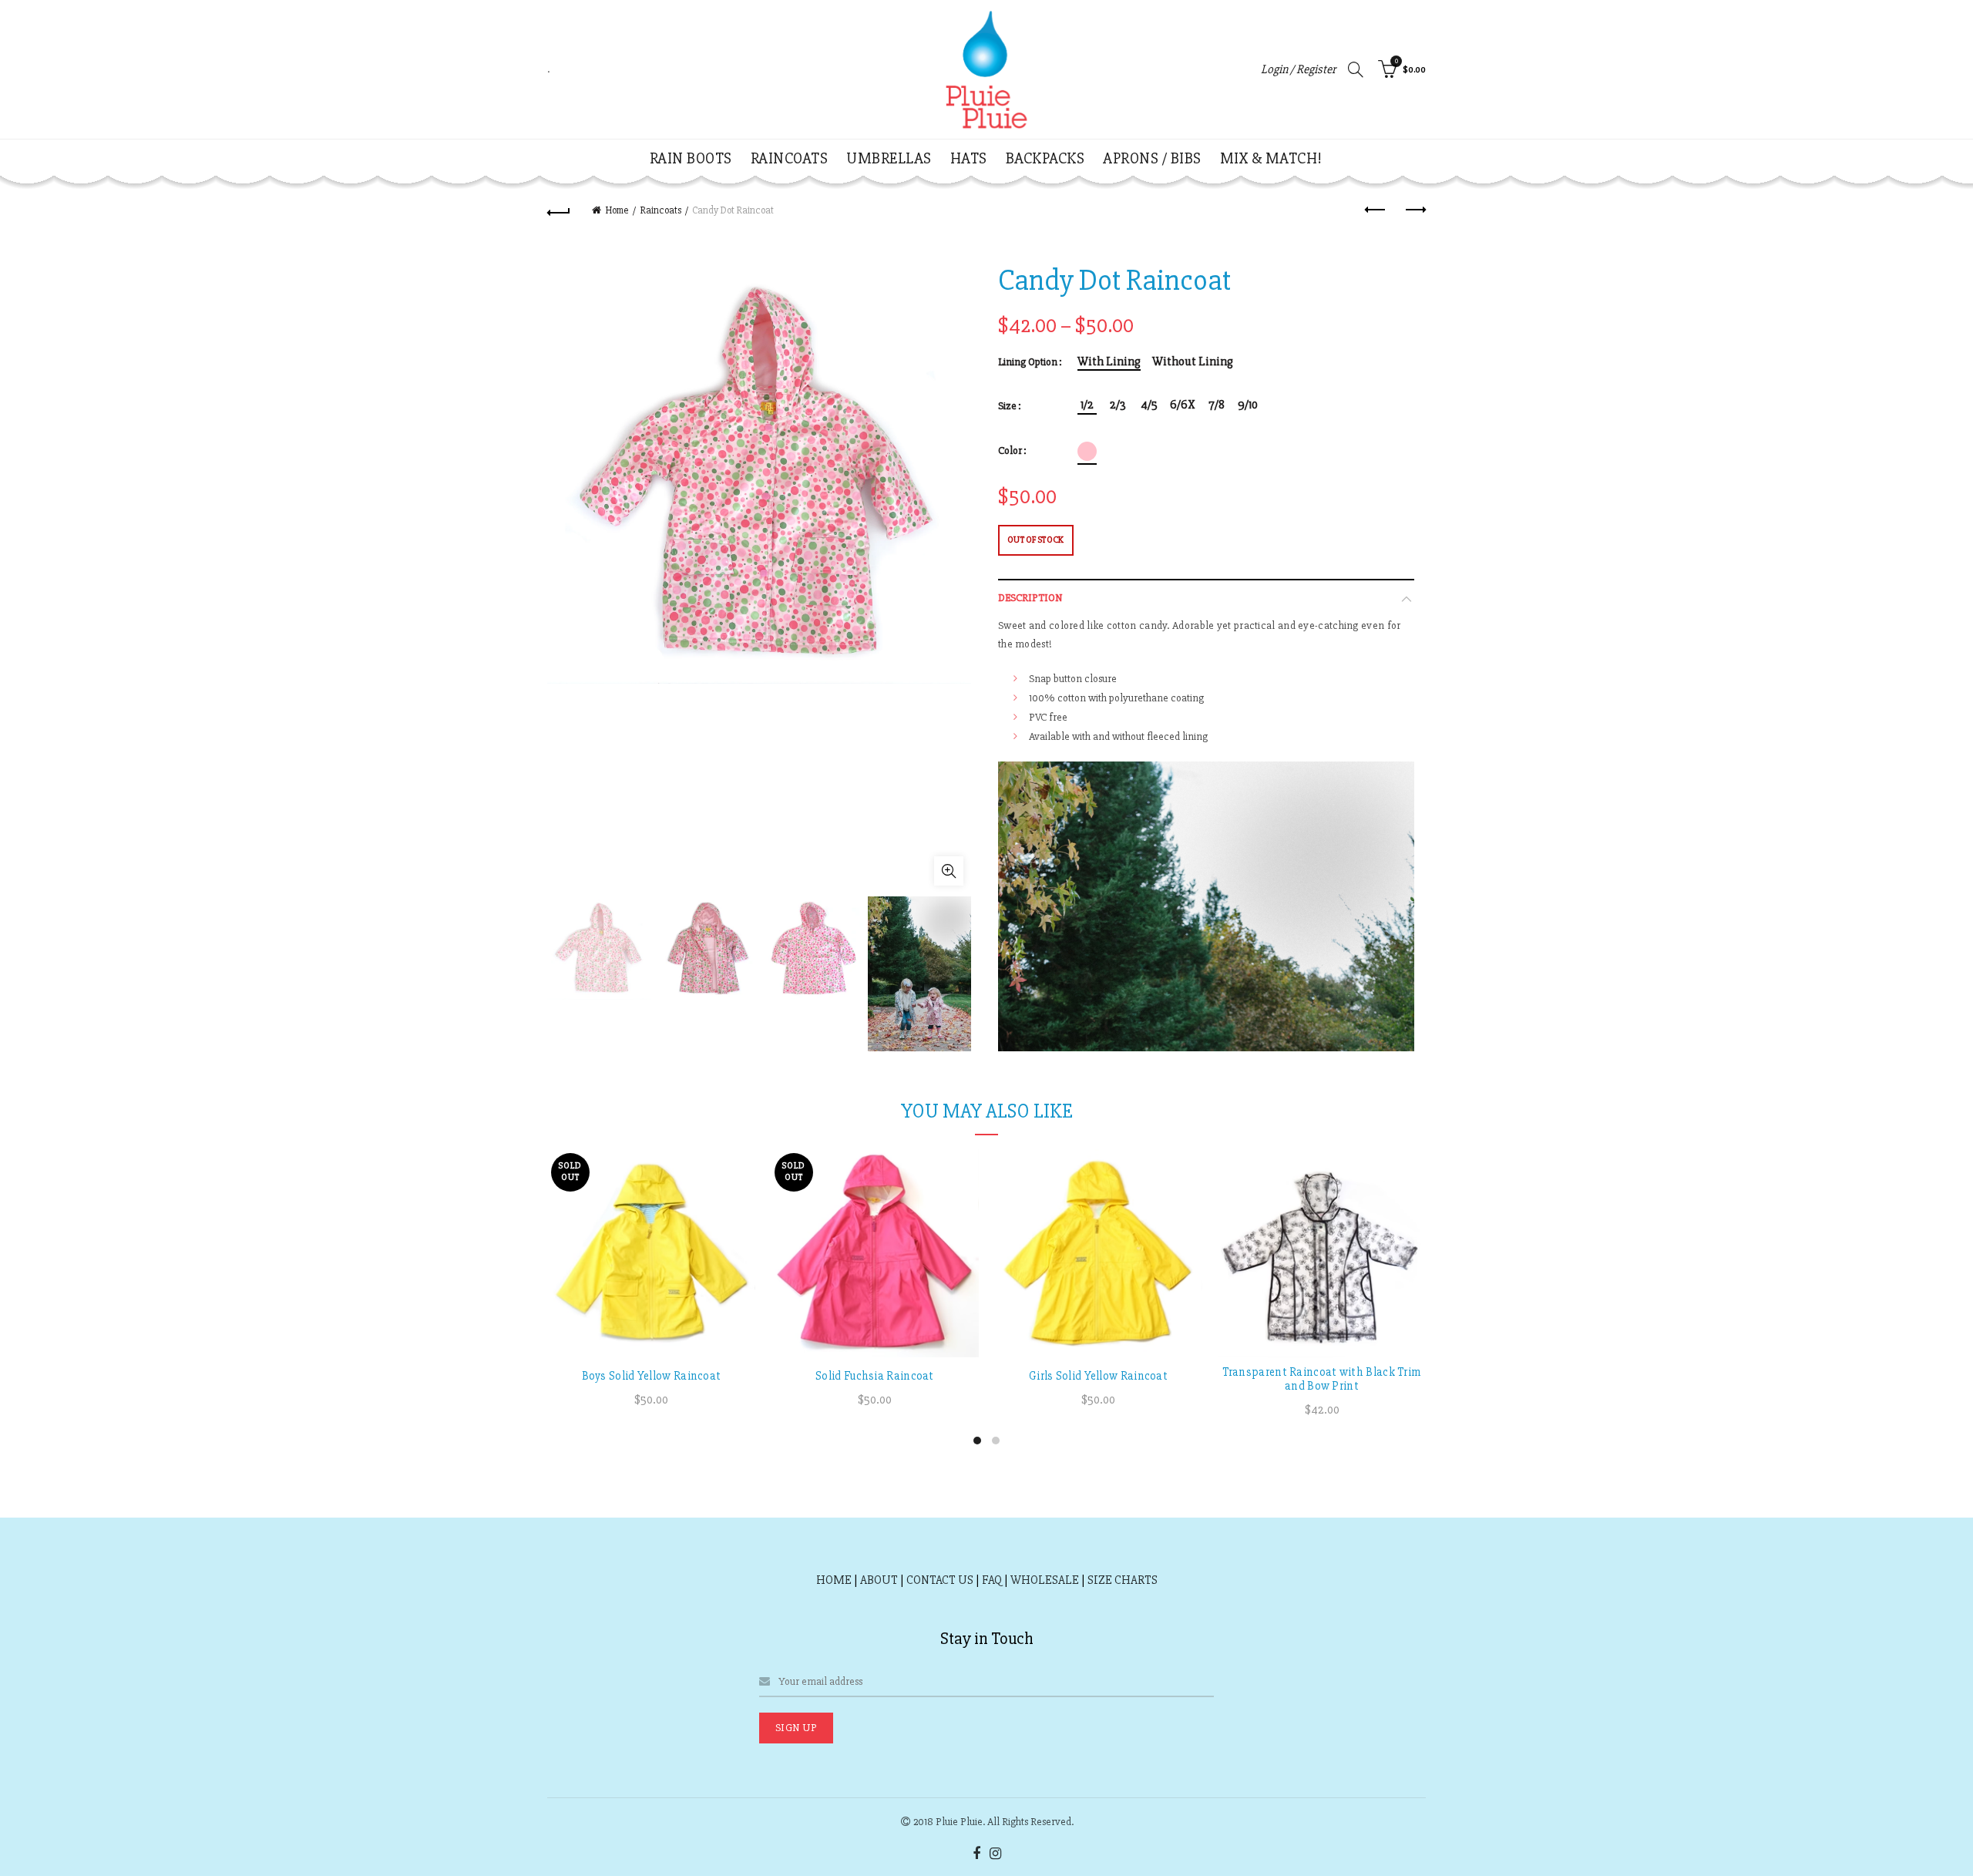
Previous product (1376, 210)
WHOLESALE (1045, 1580)
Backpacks (1045, 158)
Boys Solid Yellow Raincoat (652, 1376)
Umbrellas (889, 158)
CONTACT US (940, 1580)
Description (1030, 598)
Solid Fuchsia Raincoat (875, 1376)
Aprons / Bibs (1152, 158)
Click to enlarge (949, 871)
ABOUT (879, 1580)
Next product (1414, 210)
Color (1010, 451)
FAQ (992, 1580)
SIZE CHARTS (1123, 1580)
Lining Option (1028, 362)
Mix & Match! (1271, 158)
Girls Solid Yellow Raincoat (1098, 1376)
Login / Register (1298, 69)
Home (617, 210)
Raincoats (790, 158)
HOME (834, 1580)
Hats (969, 158)
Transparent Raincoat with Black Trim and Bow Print (1322, 1379)
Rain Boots (691, 158)
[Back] (559, 210)
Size (1007, 406)
